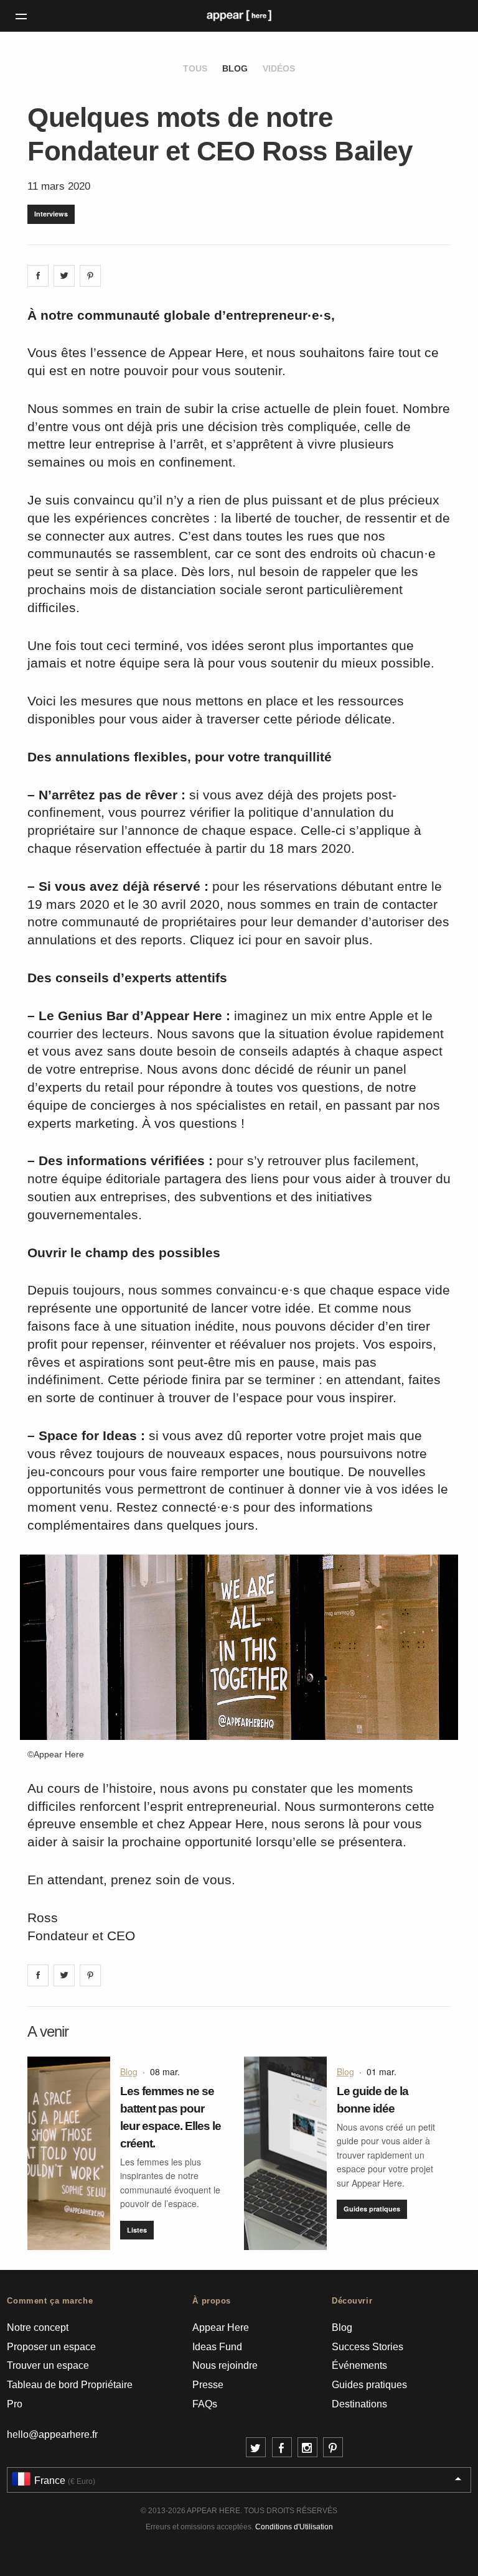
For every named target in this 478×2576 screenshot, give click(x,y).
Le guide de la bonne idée (373, 2100)
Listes (137, 2230)
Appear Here (221, 2327)
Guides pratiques (372, 2209)
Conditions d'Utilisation (294, 2527)
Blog (235, 68)
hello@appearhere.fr (52, 2434)
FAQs (205, 2404)
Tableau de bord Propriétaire (70, 2385)
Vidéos (279, 68)
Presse (208, 2385)
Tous (195, 68)
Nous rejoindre (225, 2365)
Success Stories (368, 2347)
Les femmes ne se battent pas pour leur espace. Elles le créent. (171, 2117)
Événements (359, 2365)
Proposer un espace (51, 2347)
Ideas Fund (217, 2347)
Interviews (51, 214)
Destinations (359, 2404)
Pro (15, 2404)
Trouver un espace (48, 2365)
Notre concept (38, 2327)
